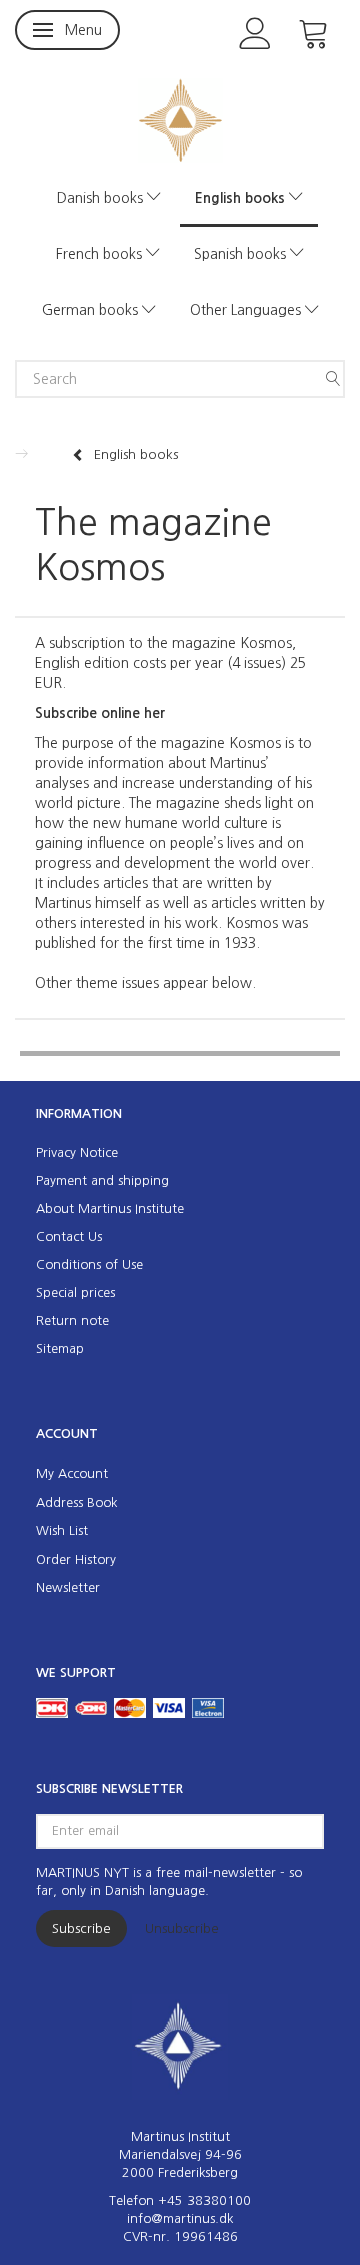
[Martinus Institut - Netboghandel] (180, 118)
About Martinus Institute (110, 1208)
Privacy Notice (77, 1152)
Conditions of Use (89, 1264)
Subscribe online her (100, 713)
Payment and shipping (102, 1180)
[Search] (333, 379)
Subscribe (81, 1928)
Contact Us (69, 1236)
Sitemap (60, 1348)
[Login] (255, 31)
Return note (72, 1320)
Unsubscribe (182, 1928)
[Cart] (314, 31)
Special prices (75, 1292)
